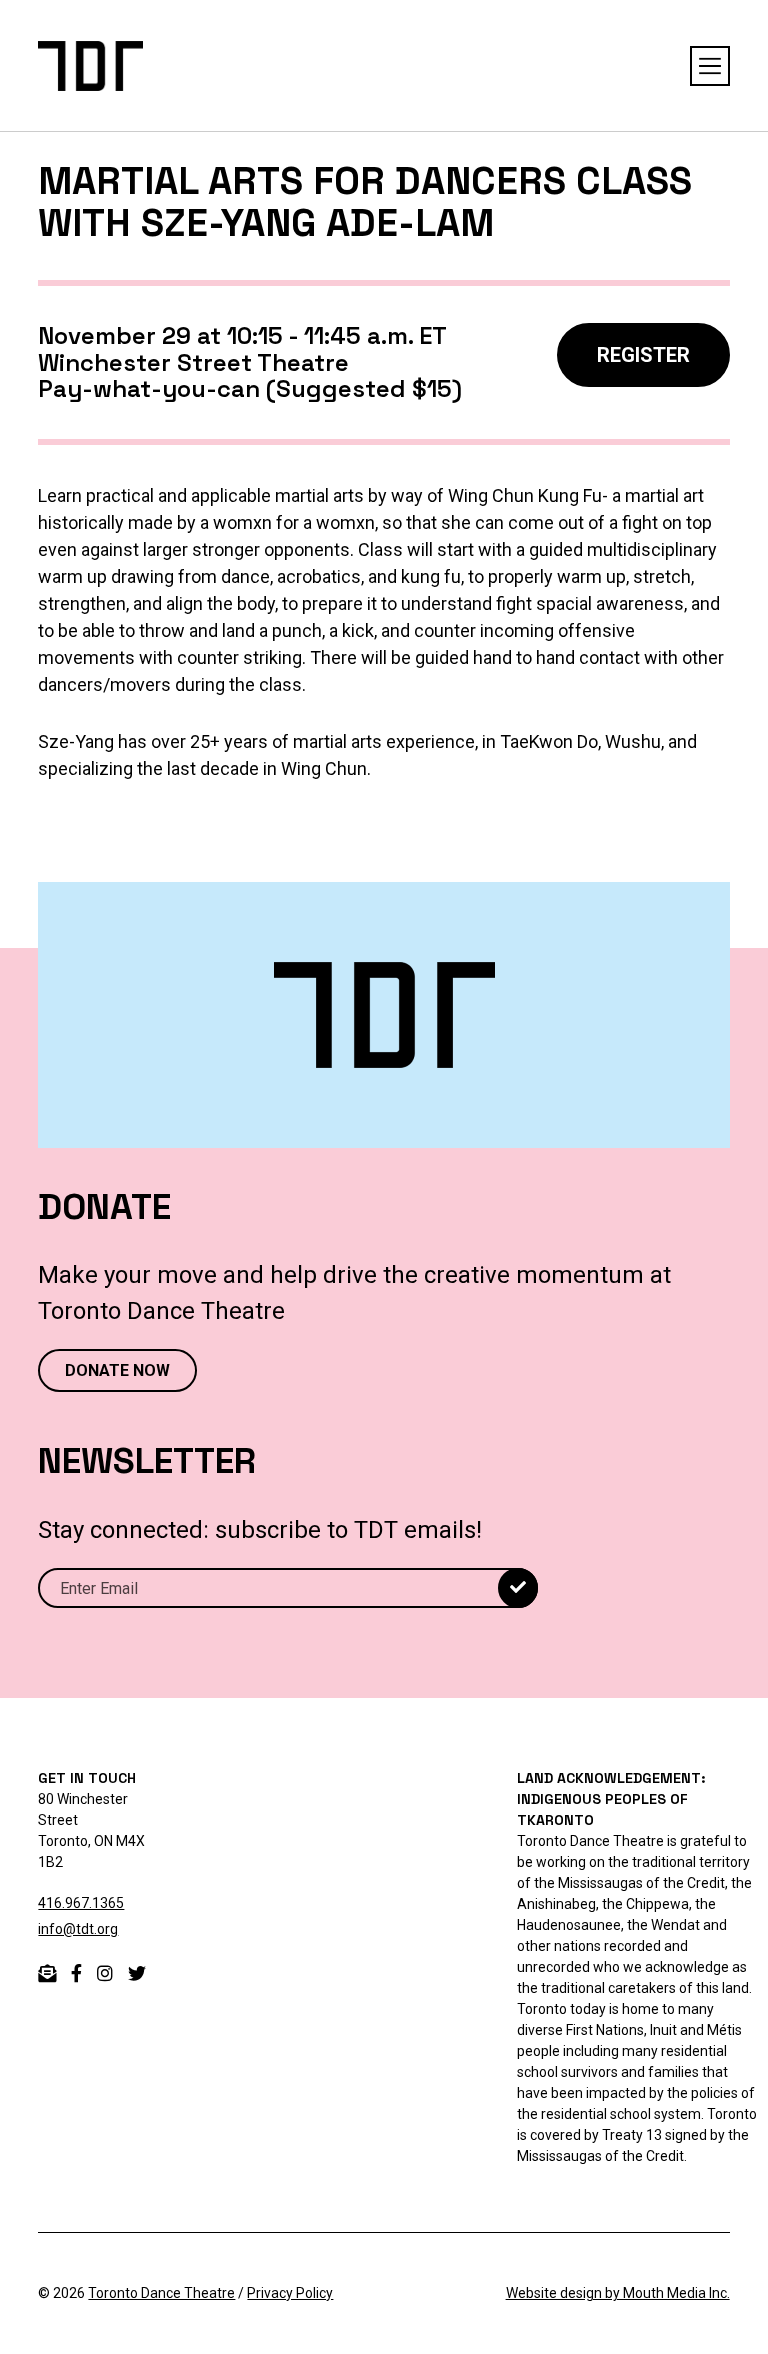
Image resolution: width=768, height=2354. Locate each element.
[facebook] (76, 1973)
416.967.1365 (81, 1903)
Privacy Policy (290, 2293)
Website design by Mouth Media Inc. (618, 2293)
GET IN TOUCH (87, 1778)
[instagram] (105, 1973)
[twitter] (137, 1973)
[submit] (518, 1588)
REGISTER (643, 355)
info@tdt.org (78, 1929)
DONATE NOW (117, 1370)
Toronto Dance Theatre (161, 2293)
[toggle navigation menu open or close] (710, 66)
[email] (47, 1973)
